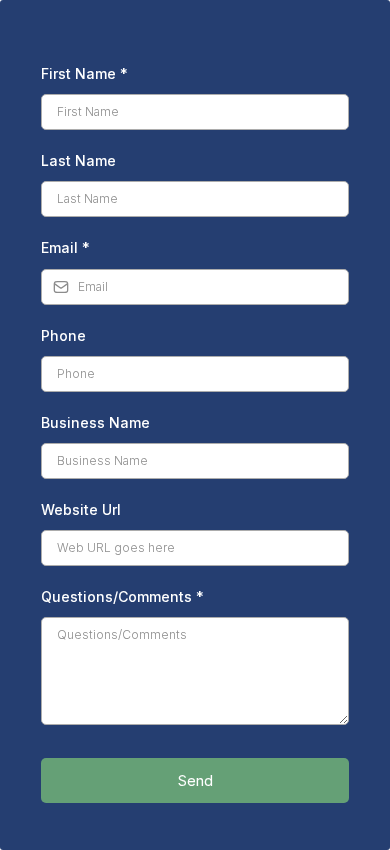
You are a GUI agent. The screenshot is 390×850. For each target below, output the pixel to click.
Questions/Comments (122, 596)
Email (65, 247)
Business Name (95, 422)
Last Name (78, 160)
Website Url (81, 509)
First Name (84, 73)
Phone (63, 335)
